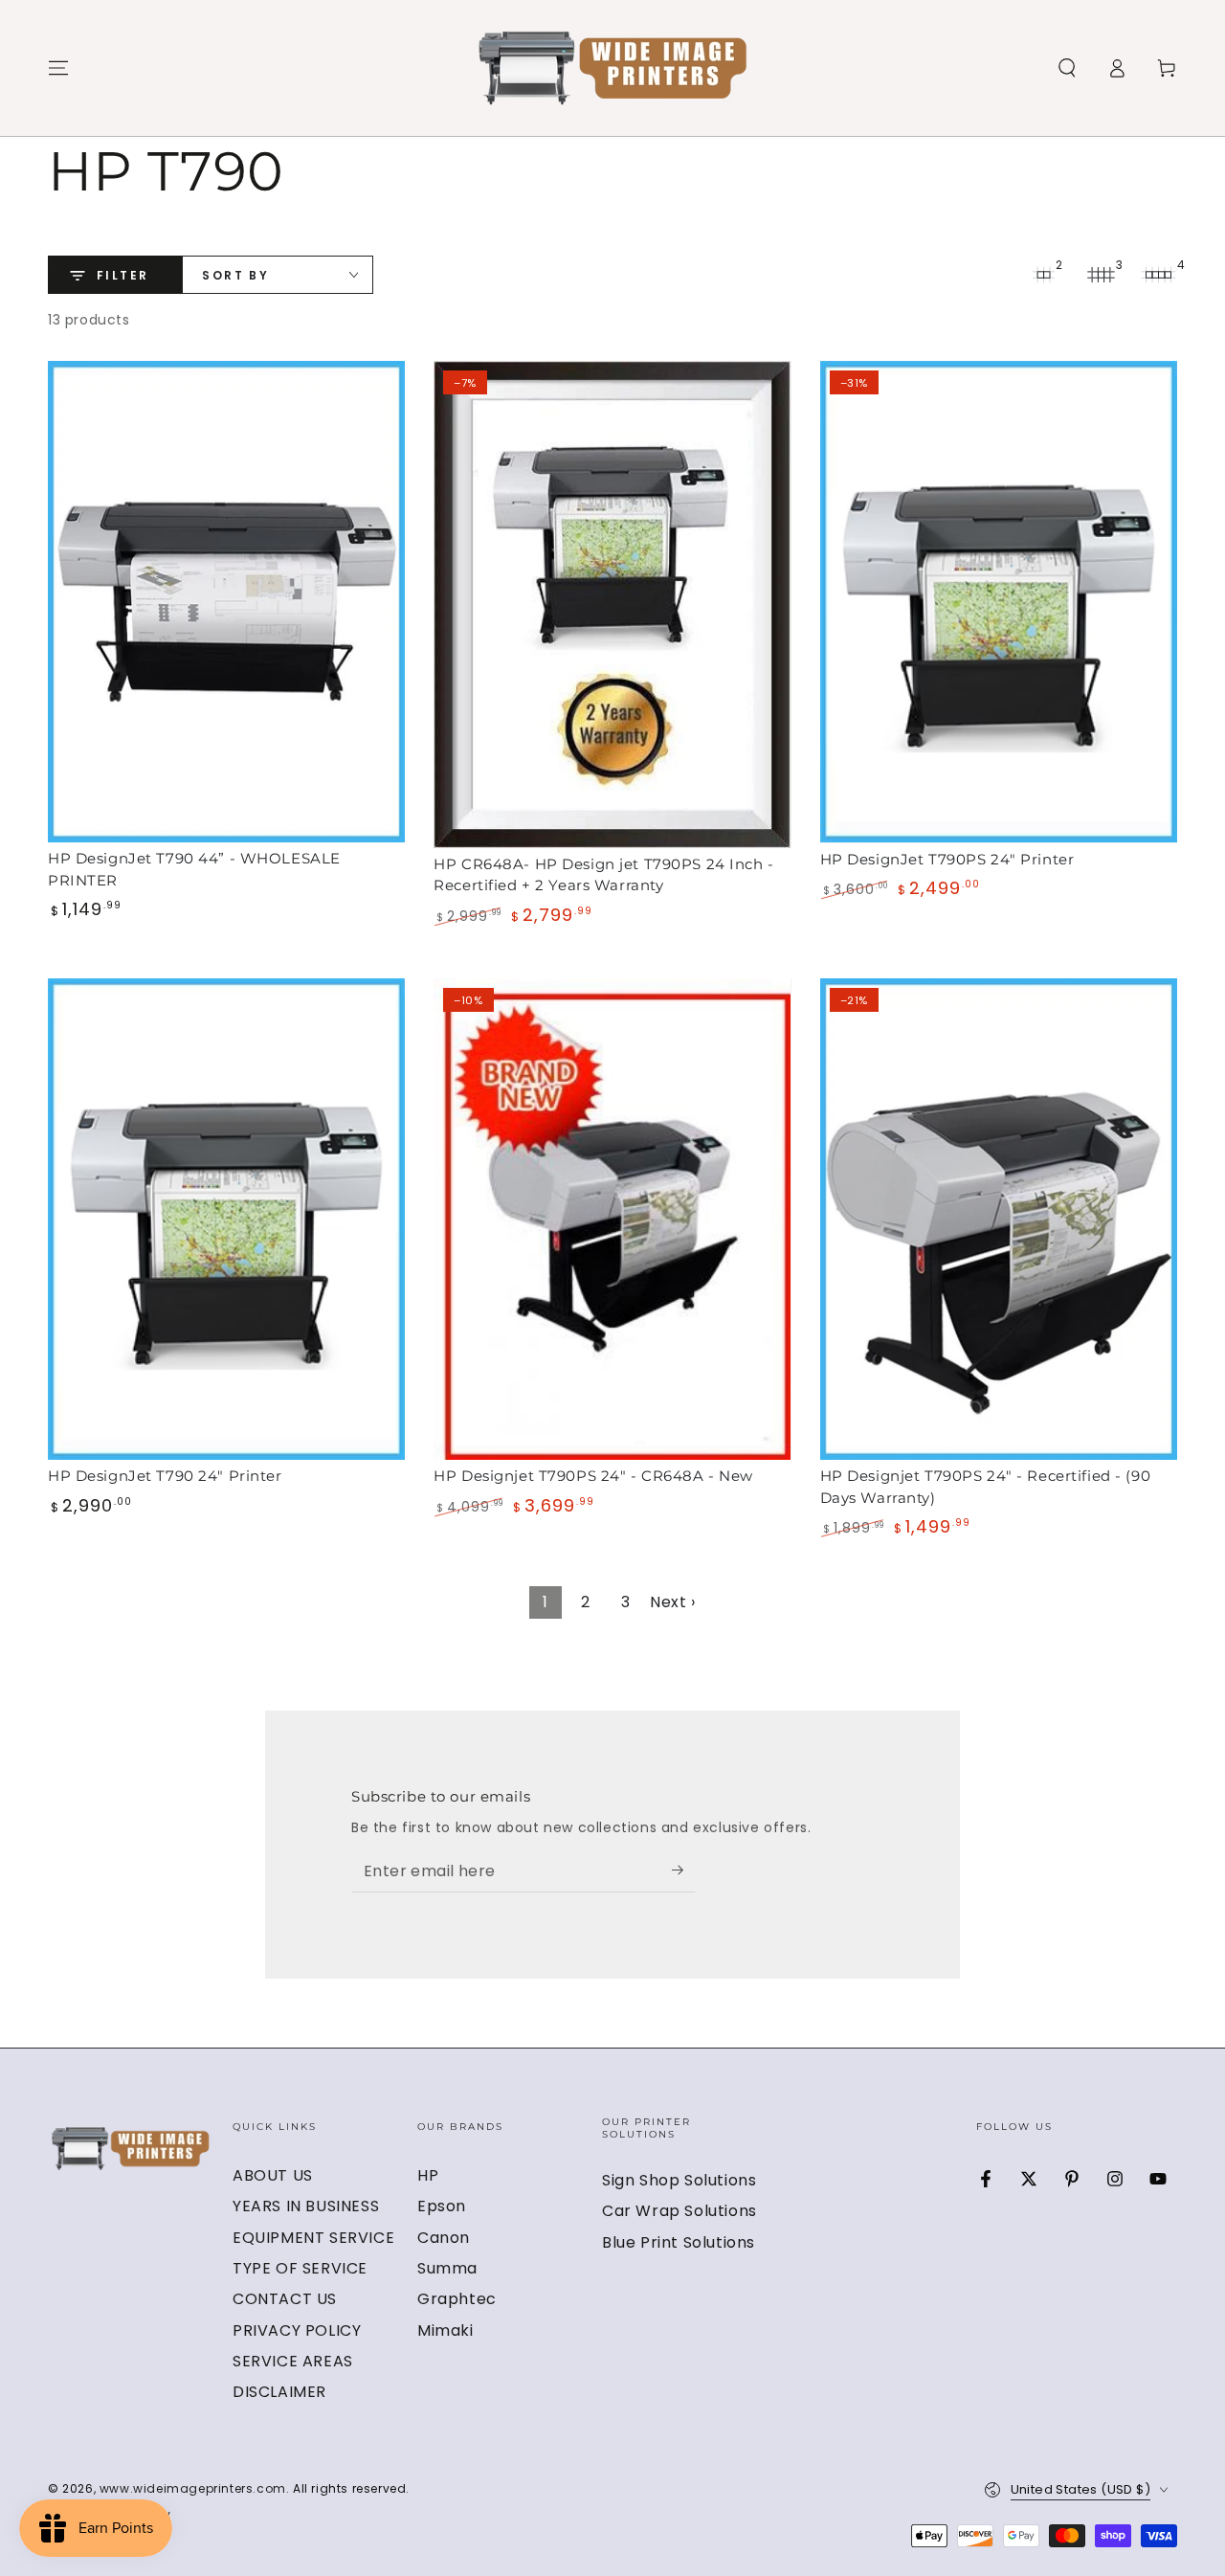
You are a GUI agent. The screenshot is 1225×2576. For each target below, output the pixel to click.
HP (428, 2175)
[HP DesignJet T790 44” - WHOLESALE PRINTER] (226, 602)
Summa (447, 2268)
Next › (673, 1602)
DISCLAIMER (279, 2392)
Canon (444, 2238)
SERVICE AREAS (293, 2361)
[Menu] (58, 68)
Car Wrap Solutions (679, 2211)
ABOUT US (273, 2175)
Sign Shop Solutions (679, 2180)
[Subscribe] (684, 1870)
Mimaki (445, 2330)
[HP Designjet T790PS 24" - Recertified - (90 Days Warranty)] (999, 1219)
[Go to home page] (613, 68)
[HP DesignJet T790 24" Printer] (226, 1219)
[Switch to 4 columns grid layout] (1158, 275)
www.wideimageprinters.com (193, 2488)
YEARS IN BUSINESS (306, 2206)
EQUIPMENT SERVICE (313, 2238)
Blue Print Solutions (679, 2242)
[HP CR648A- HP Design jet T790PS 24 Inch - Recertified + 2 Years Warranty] (612, 605)
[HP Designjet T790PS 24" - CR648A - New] (612, 1219)
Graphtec (457, 2299)
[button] (1067, 68)
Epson (442, 2206)
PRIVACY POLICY (297, 2330)
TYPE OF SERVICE (300, 2268)
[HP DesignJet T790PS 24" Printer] (999, 602)
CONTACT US (285, 2299)
